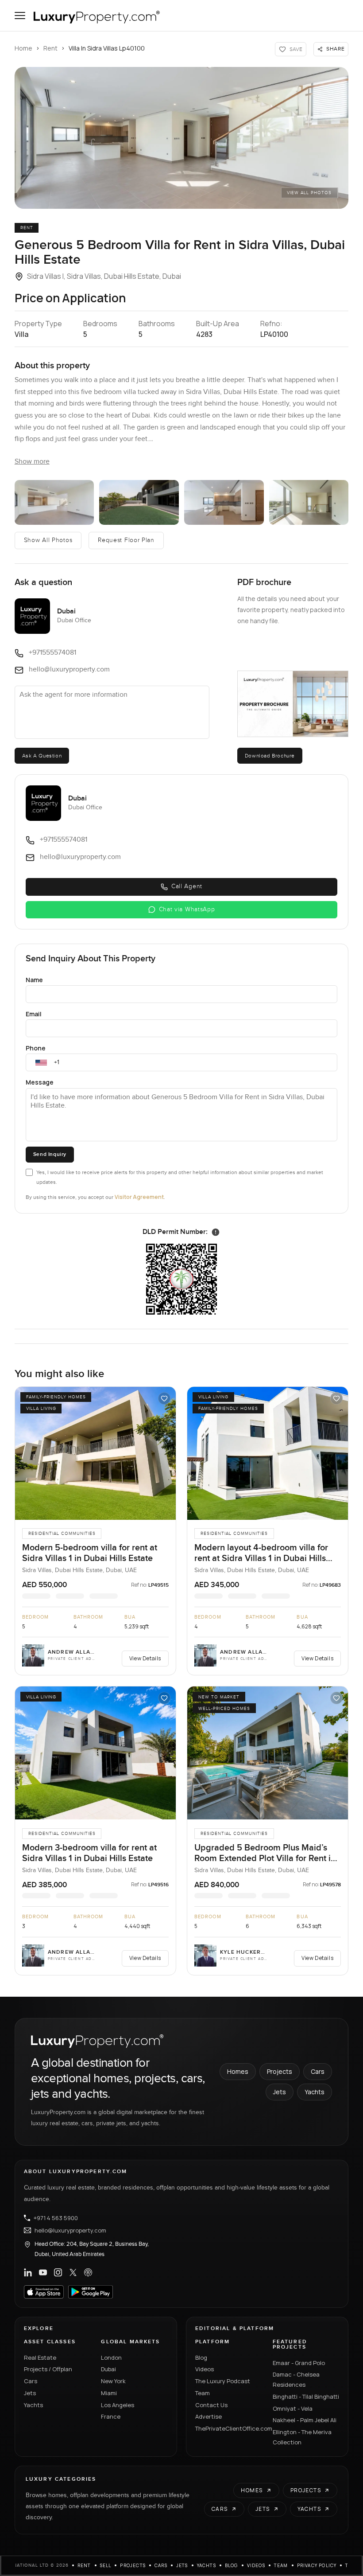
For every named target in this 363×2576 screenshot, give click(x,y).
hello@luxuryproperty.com (70, 2230)
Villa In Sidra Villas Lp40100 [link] (107, 48)
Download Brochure (270, 756)
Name (34, 980)
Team (203, 2393)
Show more (32, 462)
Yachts (315, 2092)
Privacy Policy (317, 2565)
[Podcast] (88, 2272)
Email (34, 1014)
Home (23, 48)
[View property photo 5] (309, 502)
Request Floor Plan (126, 540)
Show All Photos (48, 540)
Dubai (108, 2369)
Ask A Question (42, 756)
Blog (201, 2357)
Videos (205, 2369)
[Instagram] (58, 2272)
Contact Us (211, 2405)
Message (40, 1082)
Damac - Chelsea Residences (296, 2379)
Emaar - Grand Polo (299, 2363)
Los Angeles (118, 2405)
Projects (280, 2071)
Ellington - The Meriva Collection (302, 2437)
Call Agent (187, 886)
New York (113, 2381)
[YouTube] (43, 2272)
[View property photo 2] (54, 502)
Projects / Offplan (48, 2369)
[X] (73, 2272)
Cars (318, 2071)
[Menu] (20, 16)
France (111, 2416)
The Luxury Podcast (223, 2381)
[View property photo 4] (224, 502)
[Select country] (41, 1062)
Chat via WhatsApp (187, 909)
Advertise (209, 2416)
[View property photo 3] (139, 502)
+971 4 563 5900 (56, 2218)
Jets (280, 2092)
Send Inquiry (50, 1154)
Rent (50, 48)
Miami (109, 2393)
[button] (181, 138)
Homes (238, 2071)
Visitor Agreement (139, 1197)
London (111, 2357)
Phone (36, 1048)
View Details (145, 1658)
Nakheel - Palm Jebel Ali (305, 2420)
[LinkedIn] (28, 2272)
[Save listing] (164, 1398)
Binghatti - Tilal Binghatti (306, 2396)
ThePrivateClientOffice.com (229, 2428)
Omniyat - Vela (293, 2408)
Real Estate (40, 2357)
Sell (106, 2565)
